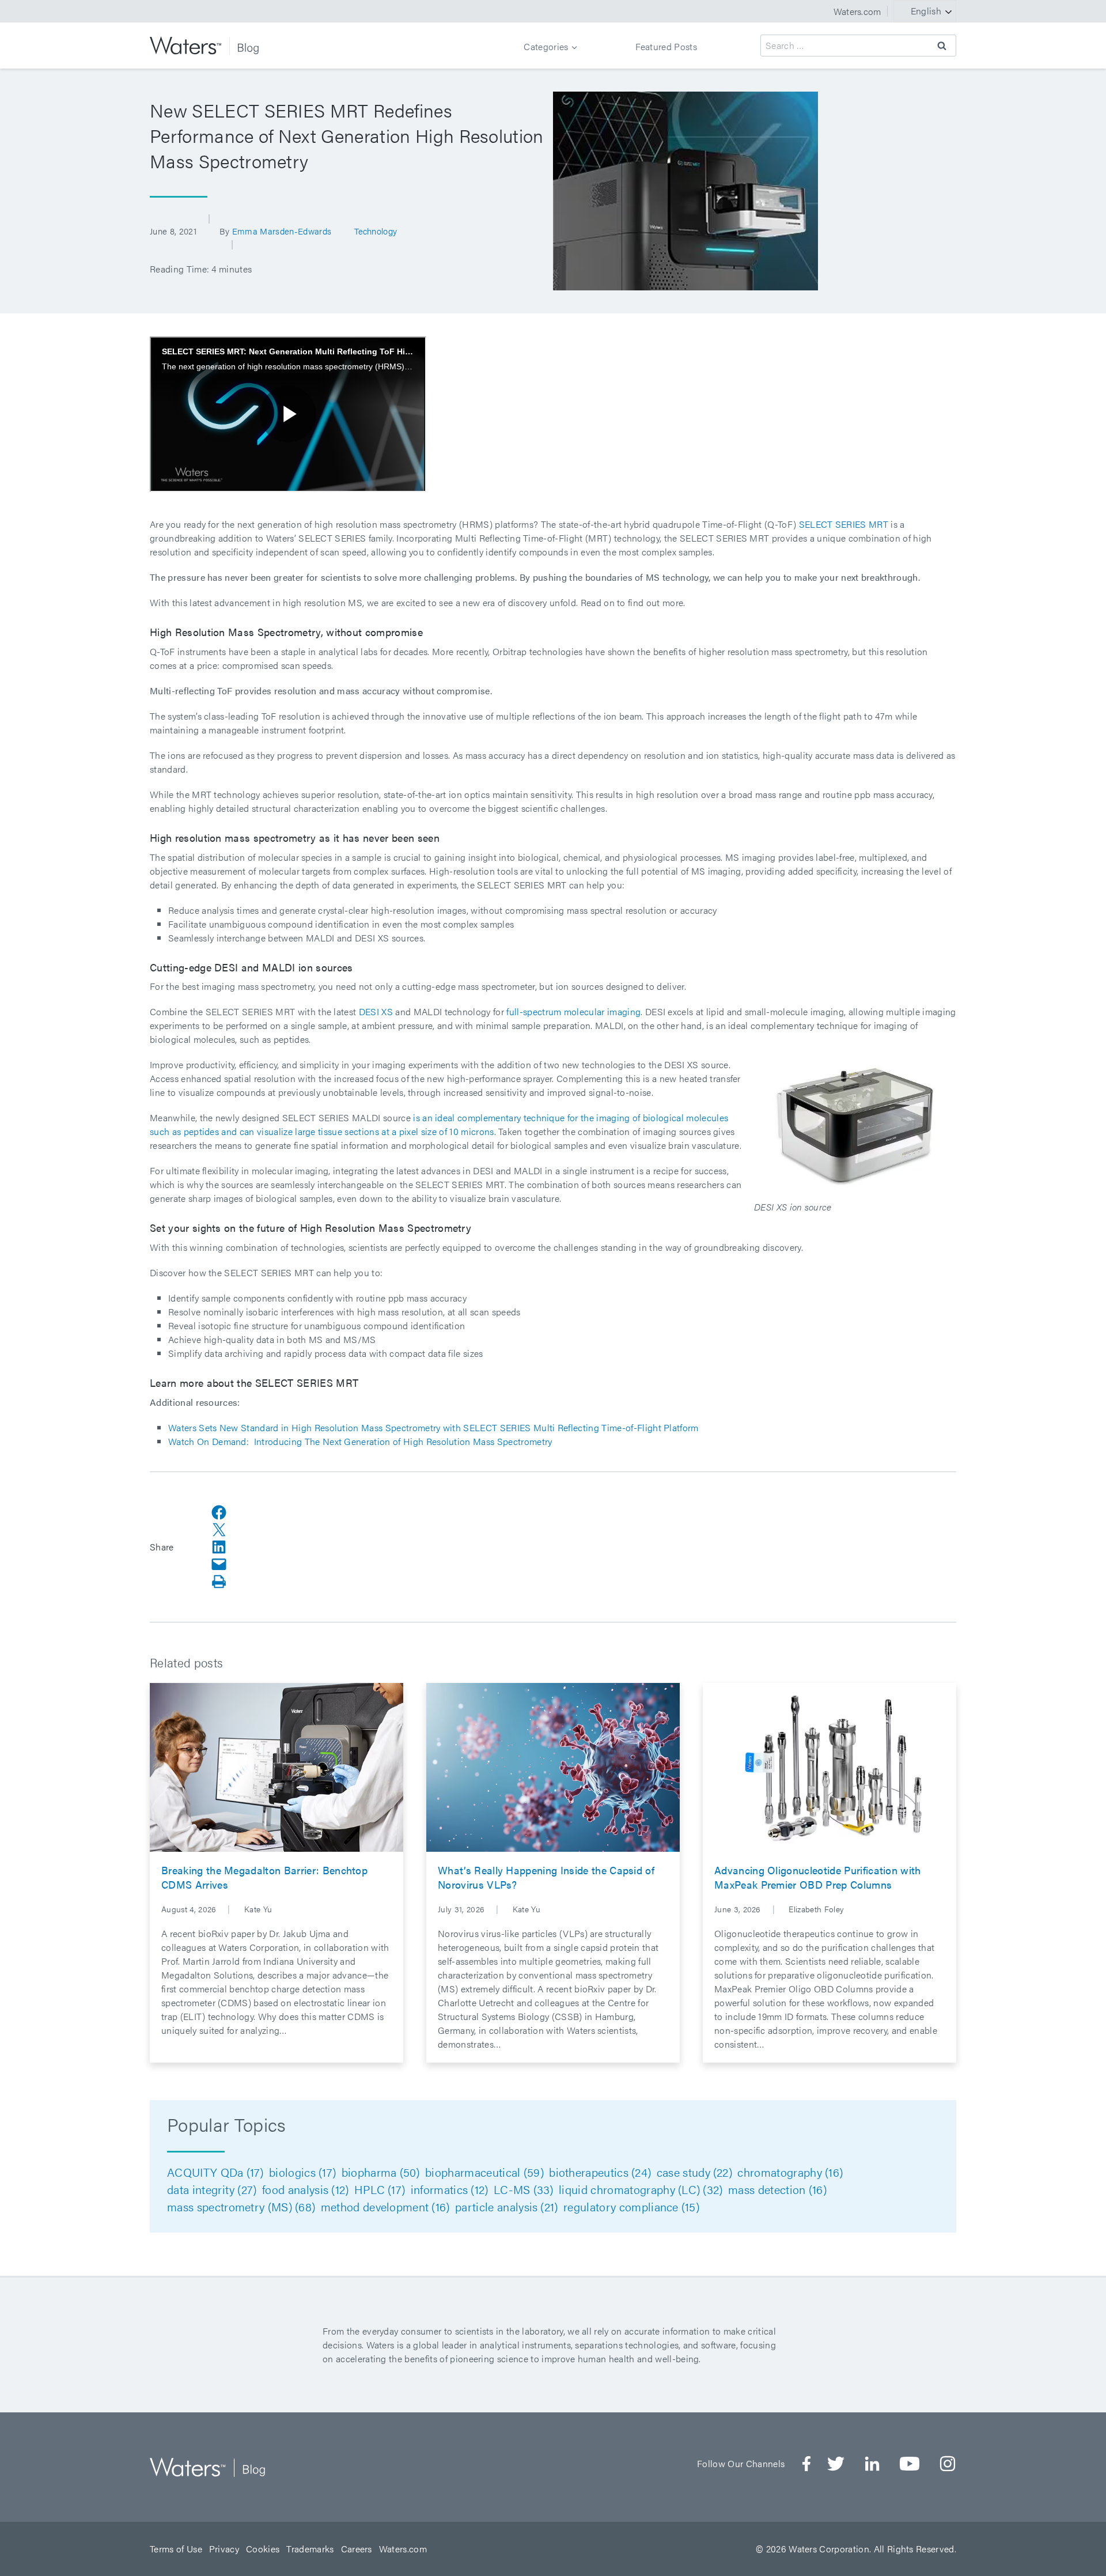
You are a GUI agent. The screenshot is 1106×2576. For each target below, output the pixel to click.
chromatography (790, 2172)
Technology (376, 231)
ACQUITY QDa (215, 2172)
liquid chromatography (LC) (641, 2189)
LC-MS (524, 2189)
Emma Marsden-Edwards (282, 231)
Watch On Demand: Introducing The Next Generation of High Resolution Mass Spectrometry (360, 1441)
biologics (302, 2172)
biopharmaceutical (484, 2172)
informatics (450, 2189)
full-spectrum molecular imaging (573, 1011)
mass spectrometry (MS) (241, 2206)
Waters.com (857, 11)
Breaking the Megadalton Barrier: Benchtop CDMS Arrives (264, 1877)
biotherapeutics (600, 2172)
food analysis (305, 2189)
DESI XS (376, 1011)
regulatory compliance (631, 2206)
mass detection (777, 2189)
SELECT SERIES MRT (844, 524)
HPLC (380, 2189)
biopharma (381, 2172)
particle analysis (507, 2206)
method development (385, 2206)
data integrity (212, 2189)
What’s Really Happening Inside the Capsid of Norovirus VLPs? (546, 1877)
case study (694, 2172)
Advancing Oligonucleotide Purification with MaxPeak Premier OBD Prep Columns (818, 1877)
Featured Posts (666, 46)
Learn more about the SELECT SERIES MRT (254, 1382)
